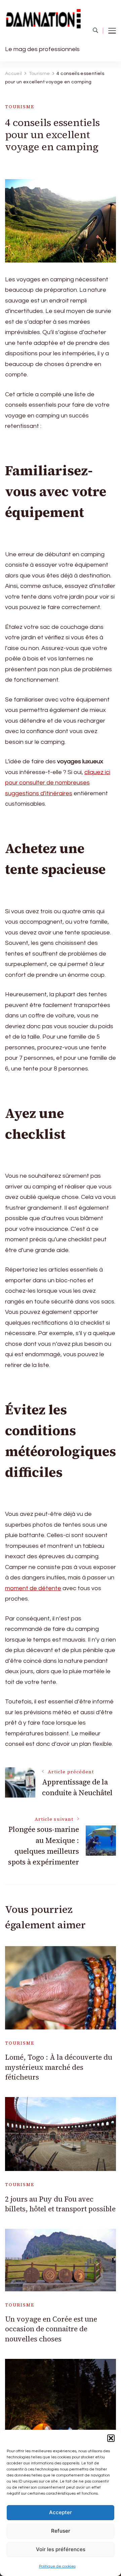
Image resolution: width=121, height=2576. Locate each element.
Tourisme (20, 107)
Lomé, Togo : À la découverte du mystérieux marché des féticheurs (59, 2067)
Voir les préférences (61, 2549)
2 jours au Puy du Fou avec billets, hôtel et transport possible (60, 2204)
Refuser (61, 2531)
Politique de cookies (57, 2566)
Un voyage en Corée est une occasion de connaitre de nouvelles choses (51, 2329)
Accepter (61, 2512)
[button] (111, 2438)
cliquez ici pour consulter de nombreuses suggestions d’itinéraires (58, 783)
